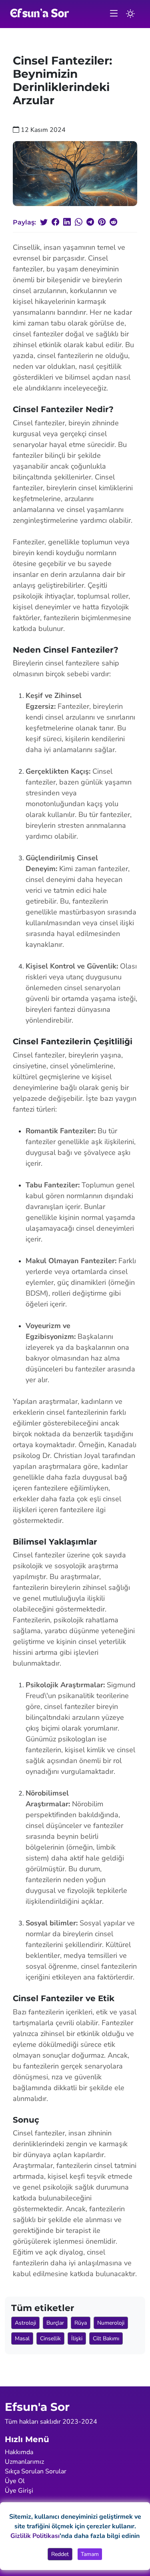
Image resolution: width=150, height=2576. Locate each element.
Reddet (60, 2554)
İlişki (77, 2338)
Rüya (81, 2323)
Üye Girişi (19, 2491)
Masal (22, 2338)
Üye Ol (15, 2481)
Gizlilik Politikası (35, 2536)
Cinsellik (50, 2338)
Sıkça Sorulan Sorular (36, 2471)
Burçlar (55, 2323)
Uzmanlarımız (24, 2462)
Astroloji (25, 2323)
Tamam (90, 2554)
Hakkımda (19, 2452)
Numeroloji (111, 2323)
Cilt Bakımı (106, 2338)
